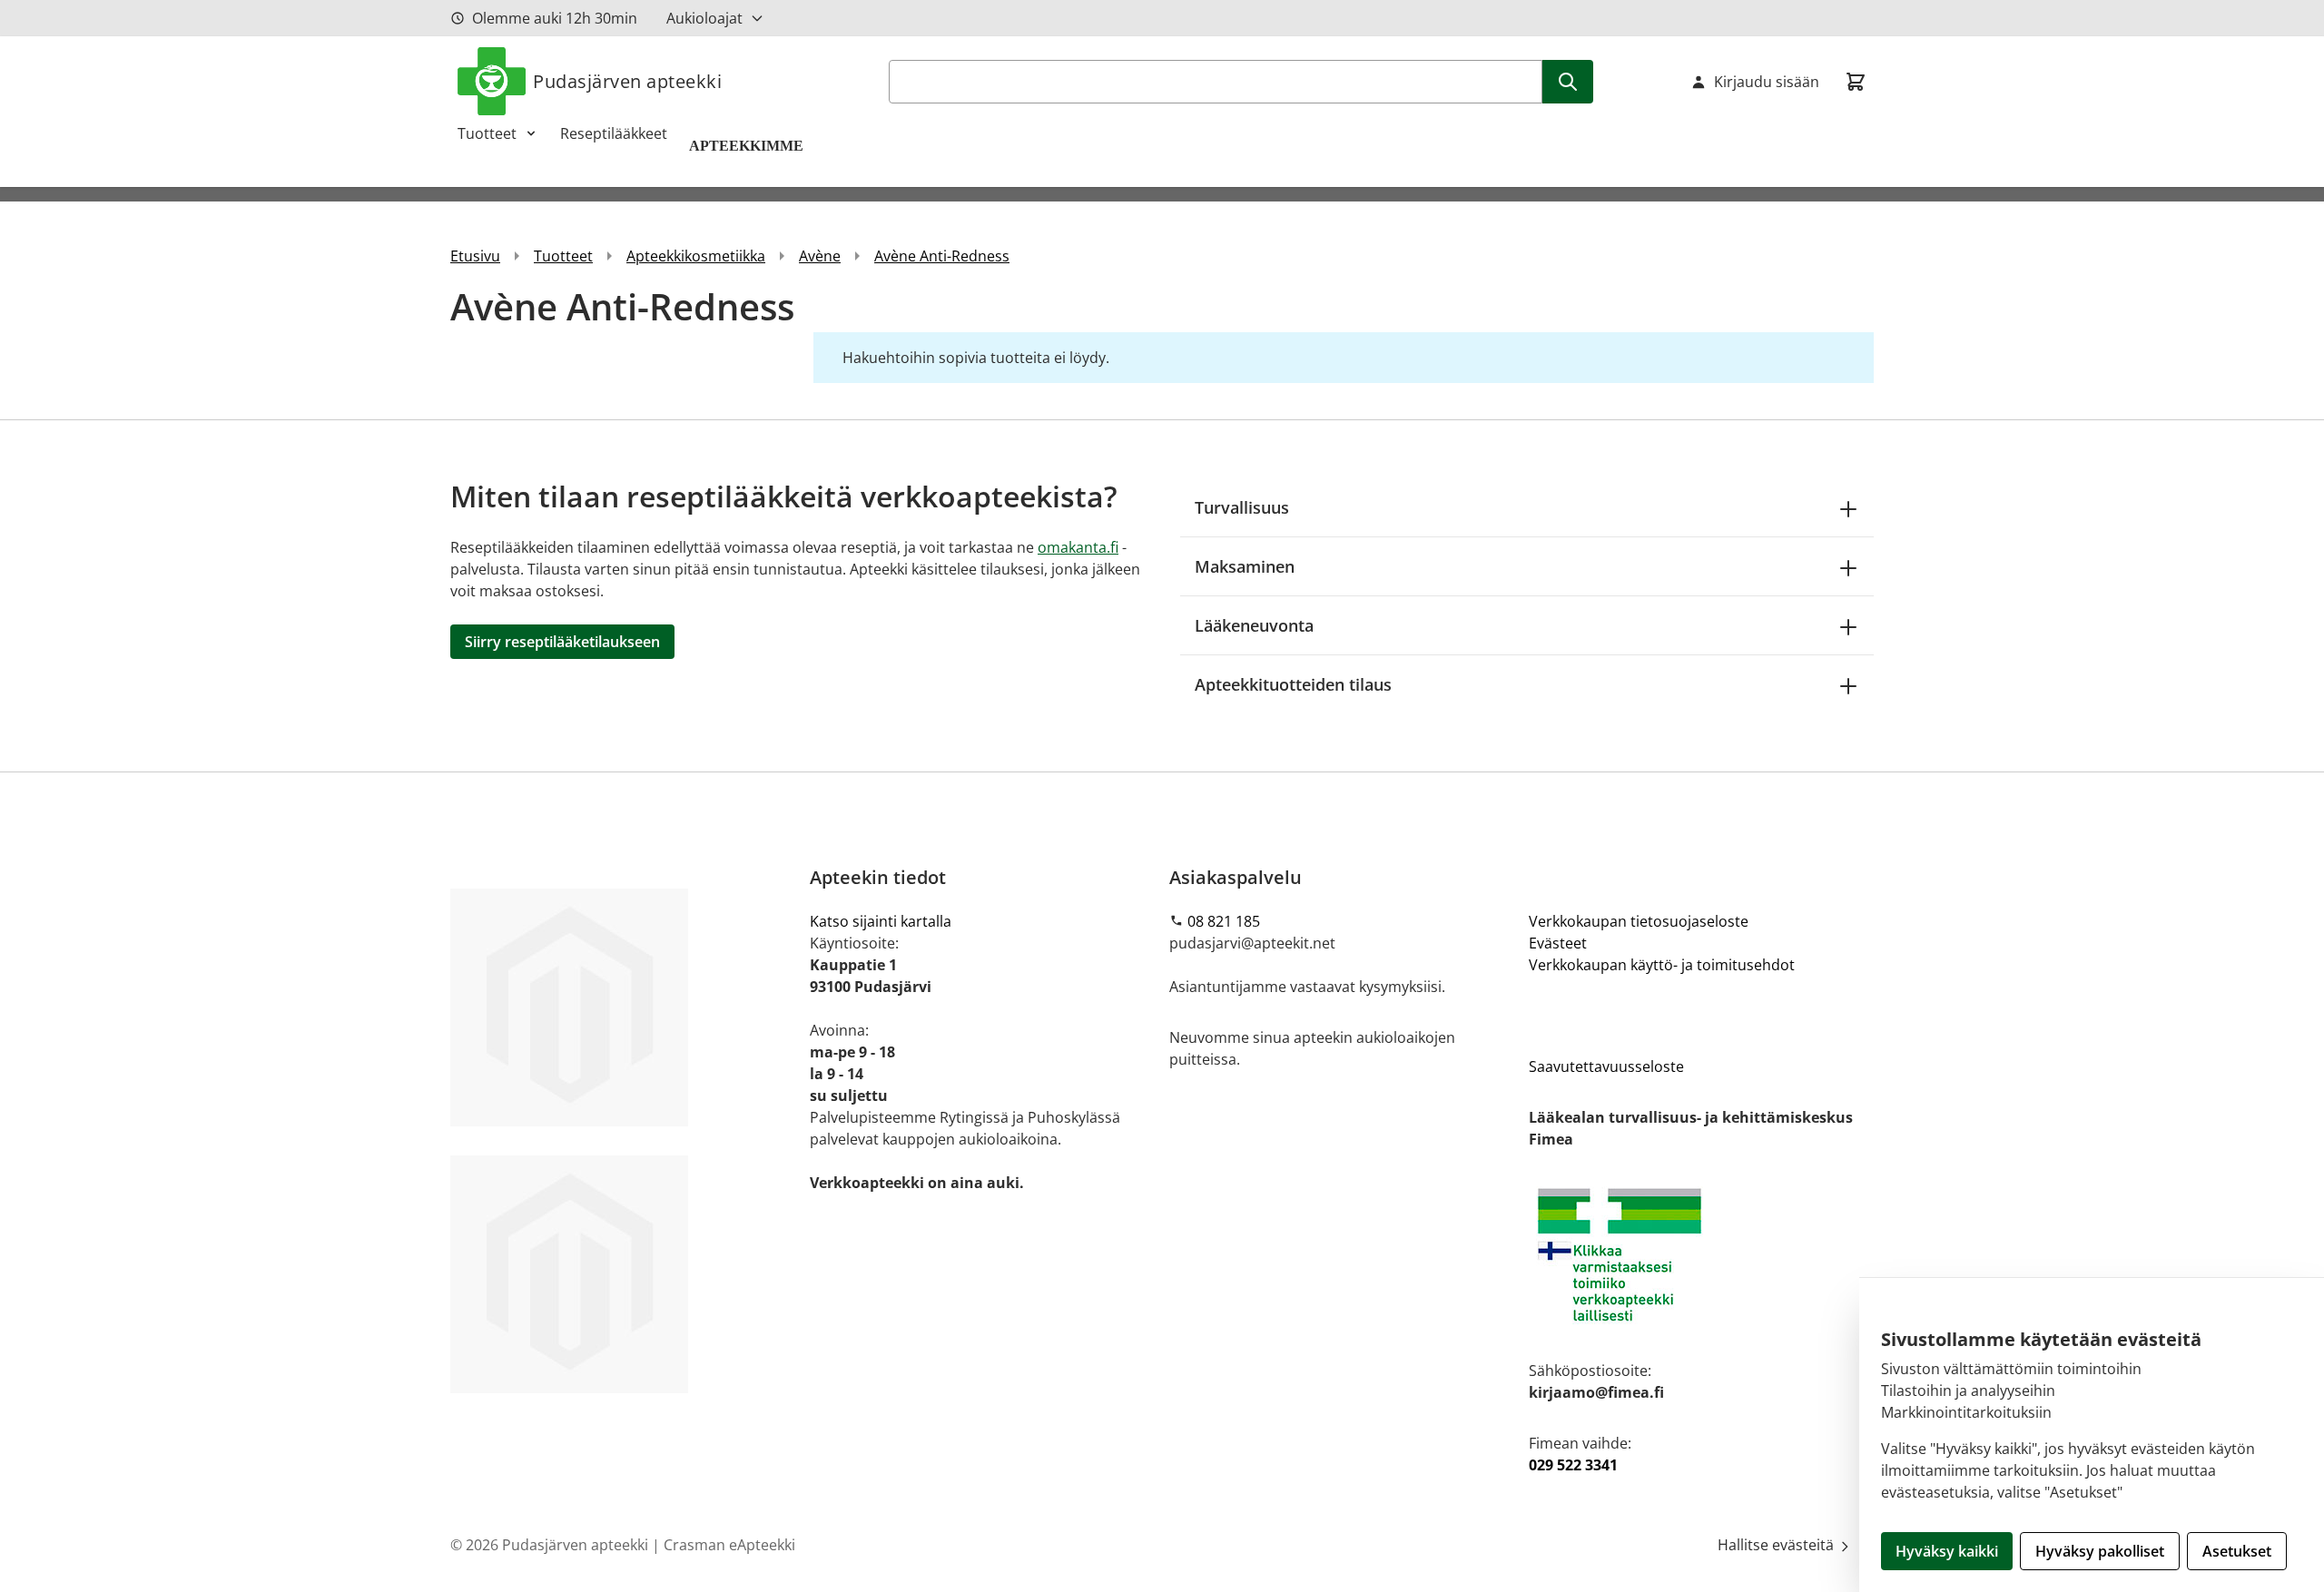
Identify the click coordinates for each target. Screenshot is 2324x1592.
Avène (820, 256)
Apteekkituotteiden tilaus (1293, 684)
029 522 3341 (1573, 1465)
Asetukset (2237, 1551)
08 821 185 (1224, 921)
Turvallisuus (1242, 507)
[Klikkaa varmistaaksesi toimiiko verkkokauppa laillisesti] (1701, 1255)
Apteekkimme (748, 146)
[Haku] (1568, 82)
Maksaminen (1245, 566)
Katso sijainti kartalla (881, 921)
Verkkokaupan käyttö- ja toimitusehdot (1662, 965)
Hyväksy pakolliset (2100, 1551)
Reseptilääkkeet (614, 133)
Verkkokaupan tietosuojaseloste (1639, 921)
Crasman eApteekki (729, 1545)
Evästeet (1558, 943)
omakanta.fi (1078, 547)
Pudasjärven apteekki (627, 81)
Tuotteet (487, 133)
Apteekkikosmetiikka (696, 256)
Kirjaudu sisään (1767, 82)
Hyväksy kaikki (1947, 1551)
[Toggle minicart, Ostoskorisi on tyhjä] (1856, 82)
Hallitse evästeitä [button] (1777, 1545)
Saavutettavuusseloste (1606, 1066)
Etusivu (475, 256)
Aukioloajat (704, 18)
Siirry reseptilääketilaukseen (562, 642)
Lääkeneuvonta (1254, 625)
